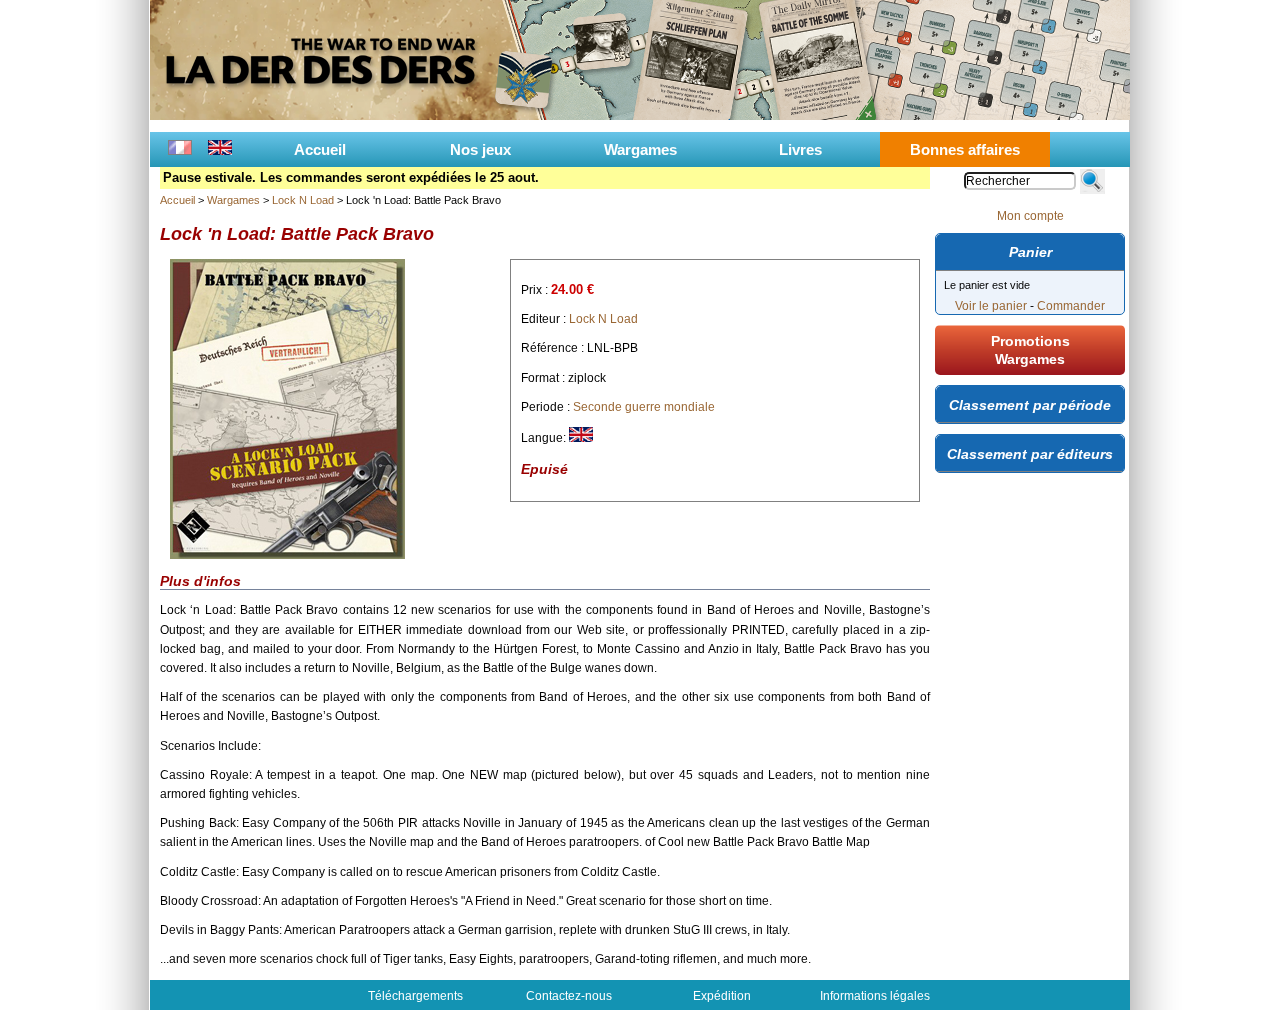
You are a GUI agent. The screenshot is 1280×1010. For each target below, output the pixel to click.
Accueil (320, 149)
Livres (800, 149)
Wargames (640, 149)
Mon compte (1030, 216)
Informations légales (875, 996)
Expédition (722, 996)
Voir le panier (991, 306)
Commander (1071, 306)
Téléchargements (415, 996)
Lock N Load (303, 200)
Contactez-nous (569, 996)
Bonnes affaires (965, 149)
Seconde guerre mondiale (644, 407)
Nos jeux (480, 149)
